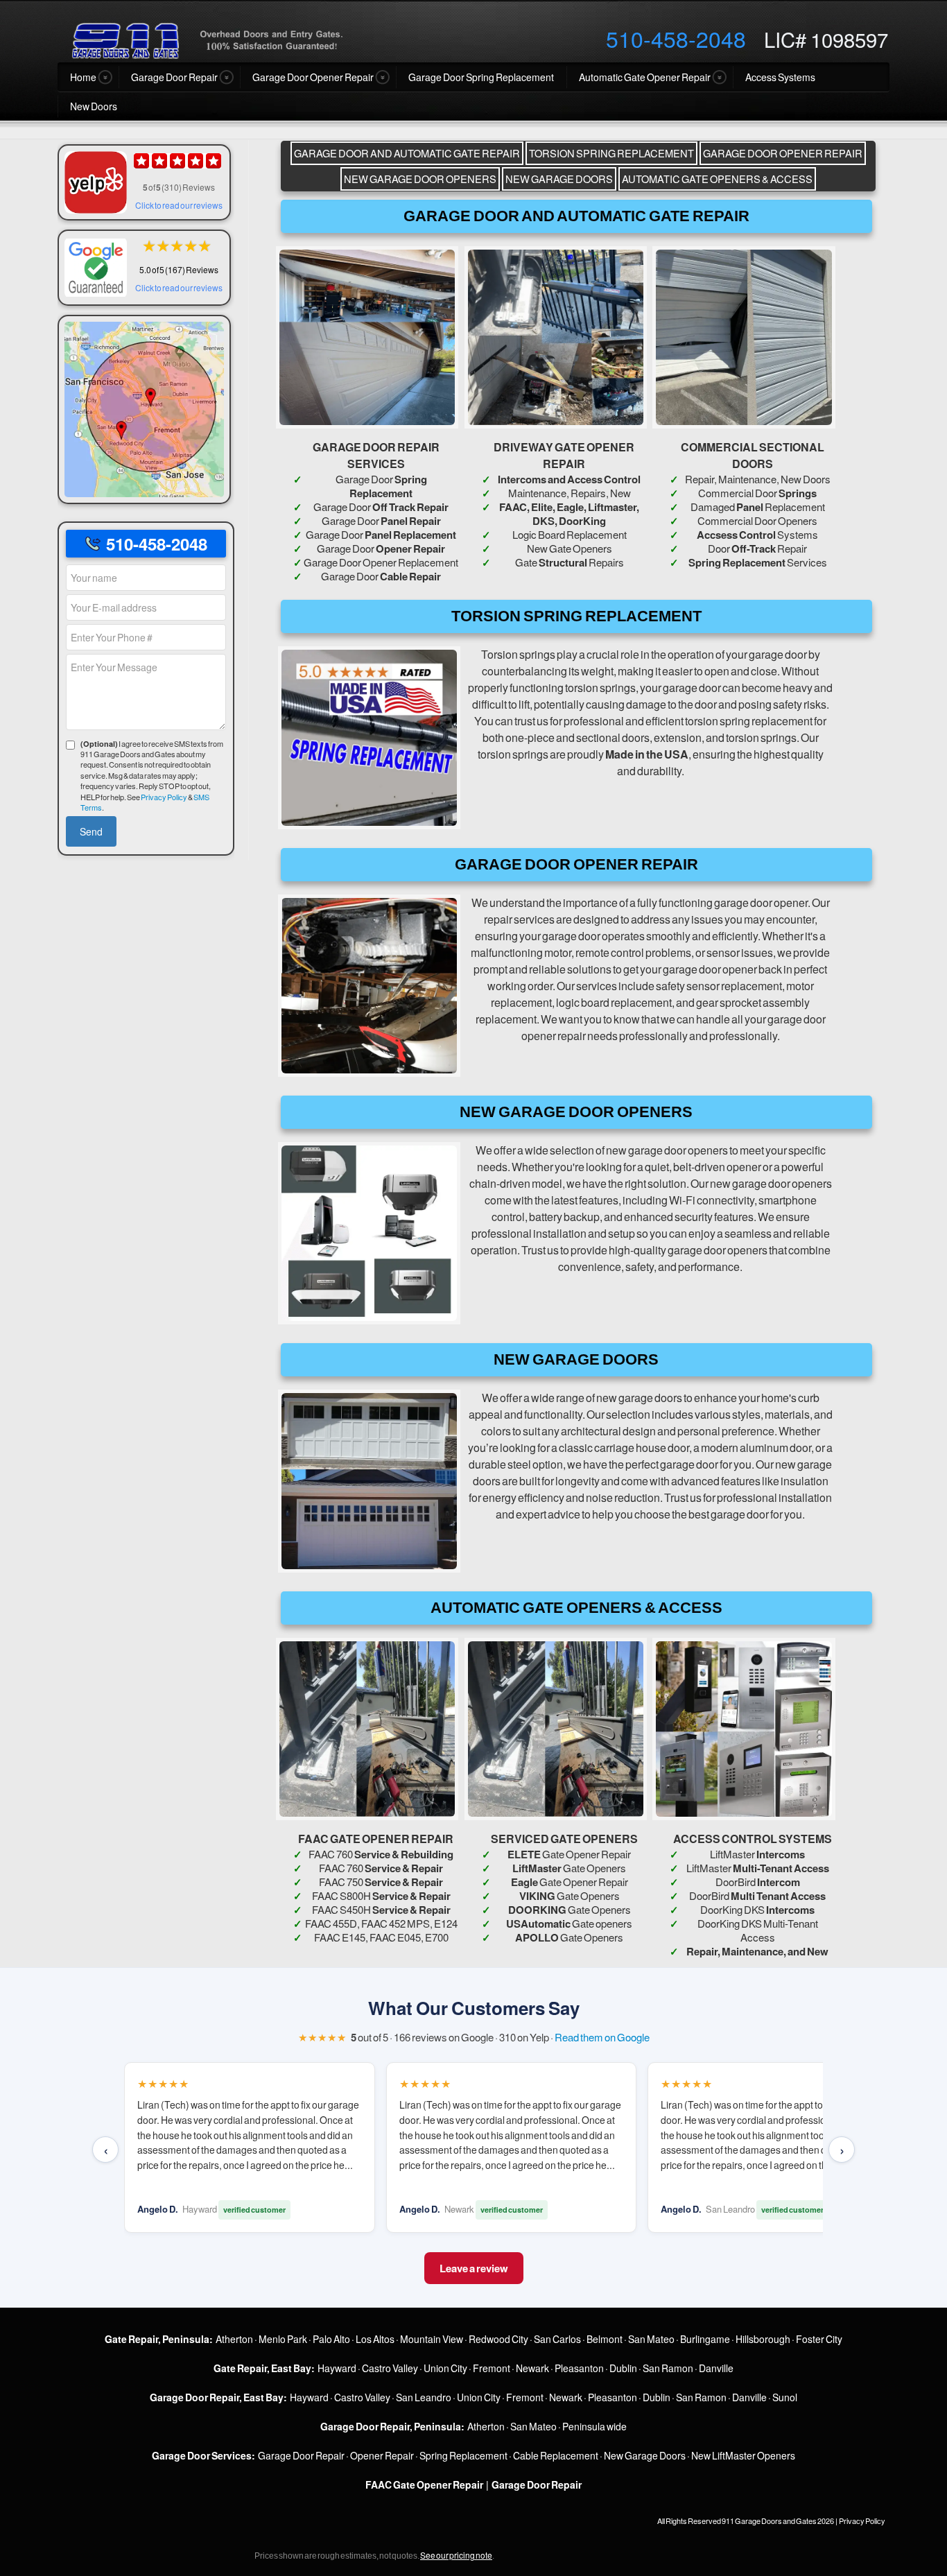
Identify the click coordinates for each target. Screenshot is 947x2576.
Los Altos (375, 2339)
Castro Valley (390, 2368)
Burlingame (705, 2339)
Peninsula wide (594, 2426)
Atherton (234, 2339)
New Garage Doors (645, 2455)
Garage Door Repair (174, 77)
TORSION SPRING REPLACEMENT (611, 153)
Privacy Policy (164, 797)
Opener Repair (382, 2455)
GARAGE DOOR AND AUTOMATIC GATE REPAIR (407, 153)
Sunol (785, 2397)
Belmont (605, 2339)
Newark (532, 2368)
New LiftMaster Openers (743, 2455)
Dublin (623, 2368)
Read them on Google (602, 2037)
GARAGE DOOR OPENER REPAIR (783, 153)
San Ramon (668, 2368)
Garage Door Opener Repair (313, 77)
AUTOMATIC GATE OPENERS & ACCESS (717, 179)
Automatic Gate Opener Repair (645, 77)
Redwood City (498, 2339)
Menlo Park (283, 2339)
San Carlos (557, 2339)
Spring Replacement (463, 2455)
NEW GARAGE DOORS (559, 179)
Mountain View (432, 2339)
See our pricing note (456, 2555)
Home (83, 77)
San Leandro (424, 2397)
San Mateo (651, 2339)
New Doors (94, 106)
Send (91, 831)
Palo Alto (331, 2339)
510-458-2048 (676, 38)
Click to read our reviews (179, 205)
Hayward (337, 2368)
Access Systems (780, 77)
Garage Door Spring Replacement (481, 77)
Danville (716, 2368)
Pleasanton (579, 2368)
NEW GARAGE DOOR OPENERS (420, 179)
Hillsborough (763, 2339)
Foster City (819, 2339)
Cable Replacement (556, 2455)
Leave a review (474, 2268)
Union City (445, 2368)
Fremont (492, 2368)
